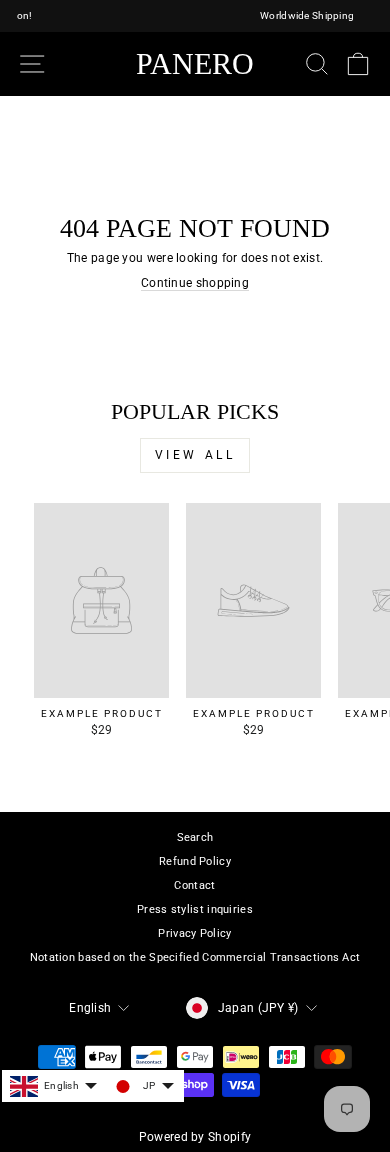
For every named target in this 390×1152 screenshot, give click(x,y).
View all (195, 455)
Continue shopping (195, 283)
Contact (194, 885)
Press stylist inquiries (195, 909)
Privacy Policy (194, 933)
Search (195, 837)
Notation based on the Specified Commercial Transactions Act (195, 957)
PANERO (195, 63)
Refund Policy (195, 861)
